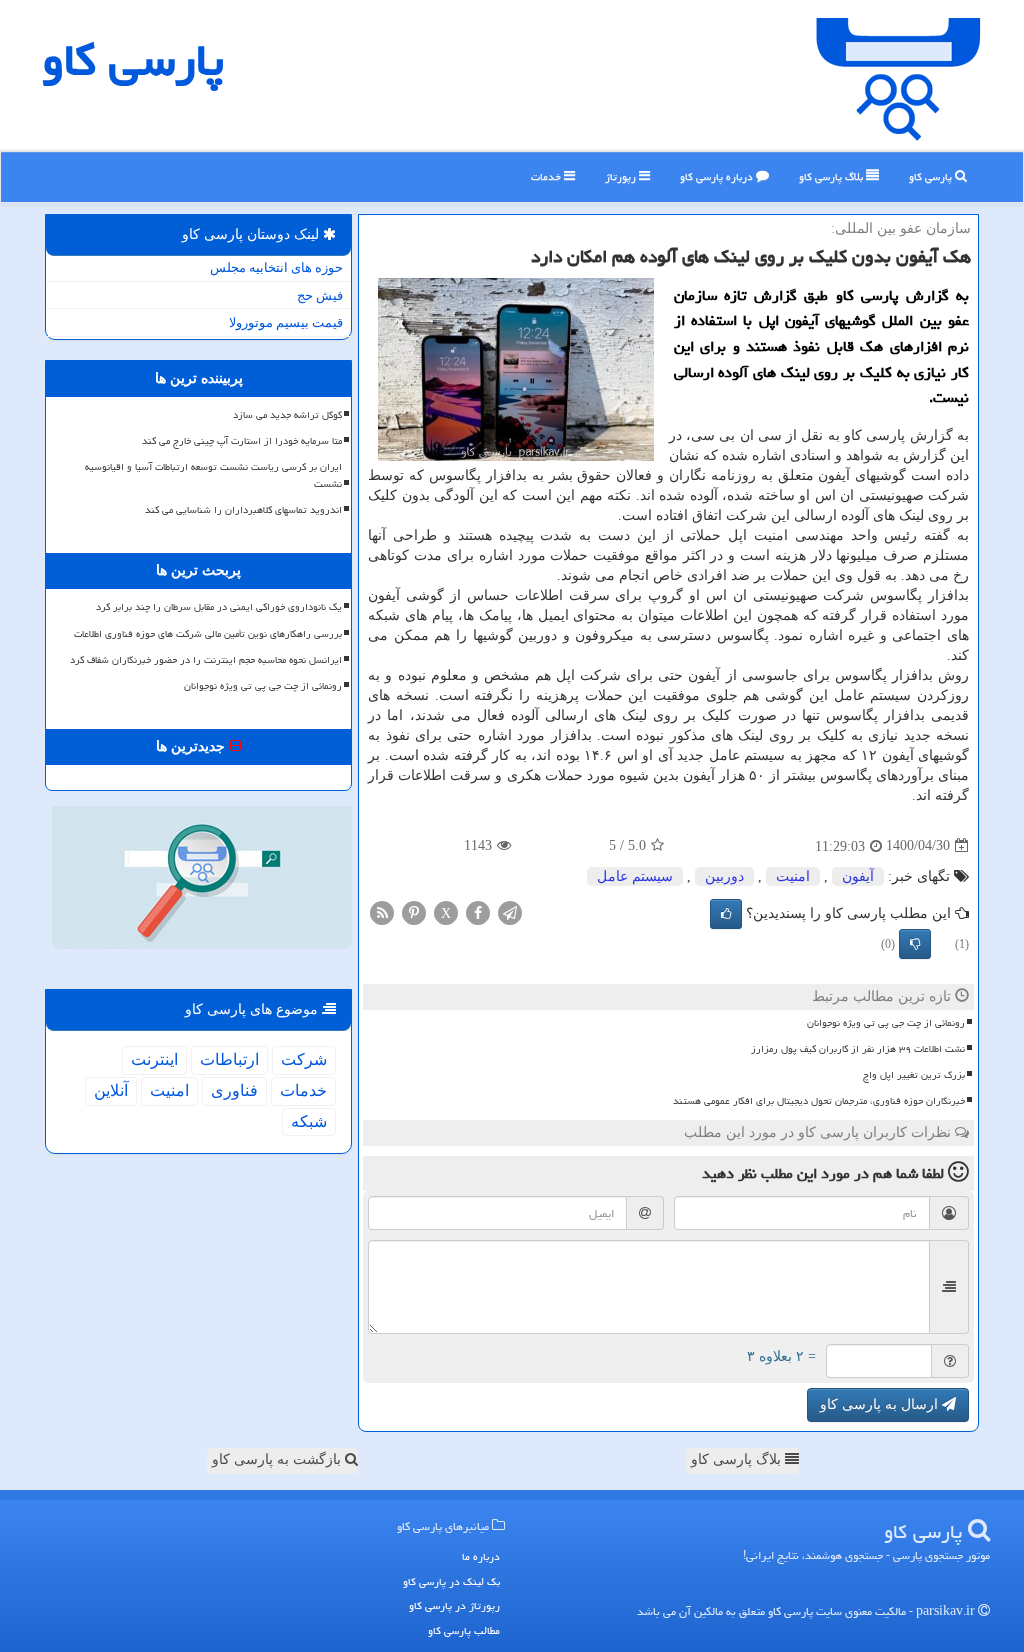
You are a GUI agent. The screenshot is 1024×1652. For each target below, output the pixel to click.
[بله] (726, 914)
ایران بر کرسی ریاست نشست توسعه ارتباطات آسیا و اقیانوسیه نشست (213, 475)
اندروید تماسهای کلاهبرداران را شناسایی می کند (243, 510)
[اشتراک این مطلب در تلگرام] (510, 911)
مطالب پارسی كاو (464, 1630)
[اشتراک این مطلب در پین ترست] (414, 911)
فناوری (234, 1090)
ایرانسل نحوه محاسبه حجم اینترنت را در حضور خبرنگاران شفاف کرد (206, 660)
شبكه (309, 1121)
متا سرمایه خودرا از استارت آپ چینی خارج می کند (242, 441)
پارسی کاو (932, 176)
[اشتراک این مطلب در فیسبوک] (478, 911)
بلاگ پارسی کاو (738, 1459)
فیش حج (320, 295)
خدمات (547, 176)
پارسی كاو (133, 60)
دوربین (724, 876)
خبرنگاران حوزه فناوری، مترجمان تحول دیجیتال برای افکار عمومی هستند (819, 1101)
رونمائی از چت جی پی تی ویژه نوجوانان (886, 1023)
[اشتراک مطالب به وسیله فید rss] (382, 911)
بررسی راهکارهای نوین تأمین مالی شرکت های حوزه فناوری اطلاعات (208, 634)
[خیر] (915, 944)
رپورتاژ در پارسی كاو (454, 1605)
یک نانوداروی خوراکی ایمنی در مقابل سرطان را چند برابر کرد (219, 607)
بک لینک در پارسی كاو (451, 1581)
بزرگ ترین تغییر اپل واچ (914, 1075)
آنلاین (111, 1090)
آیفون (858, 876)
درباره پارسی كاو (718, 176)
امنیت (793, 876)
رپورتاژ (622, 176)
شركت (304, 1059)
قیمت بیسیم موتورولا (286, 322)
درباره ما (481, 1556)
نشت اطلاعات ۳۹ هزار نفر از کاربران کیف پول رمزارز (858, 1049)
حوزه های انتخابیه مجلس (276, 267)
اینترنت (154, 1059)
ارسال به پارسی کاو (881, 1404)
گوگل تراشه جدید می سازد (287, 415)
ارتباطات (229, 1059)
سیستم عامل (635, 876)
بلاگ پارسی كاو (832, 176)
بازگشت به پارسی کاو (278, 1459)
